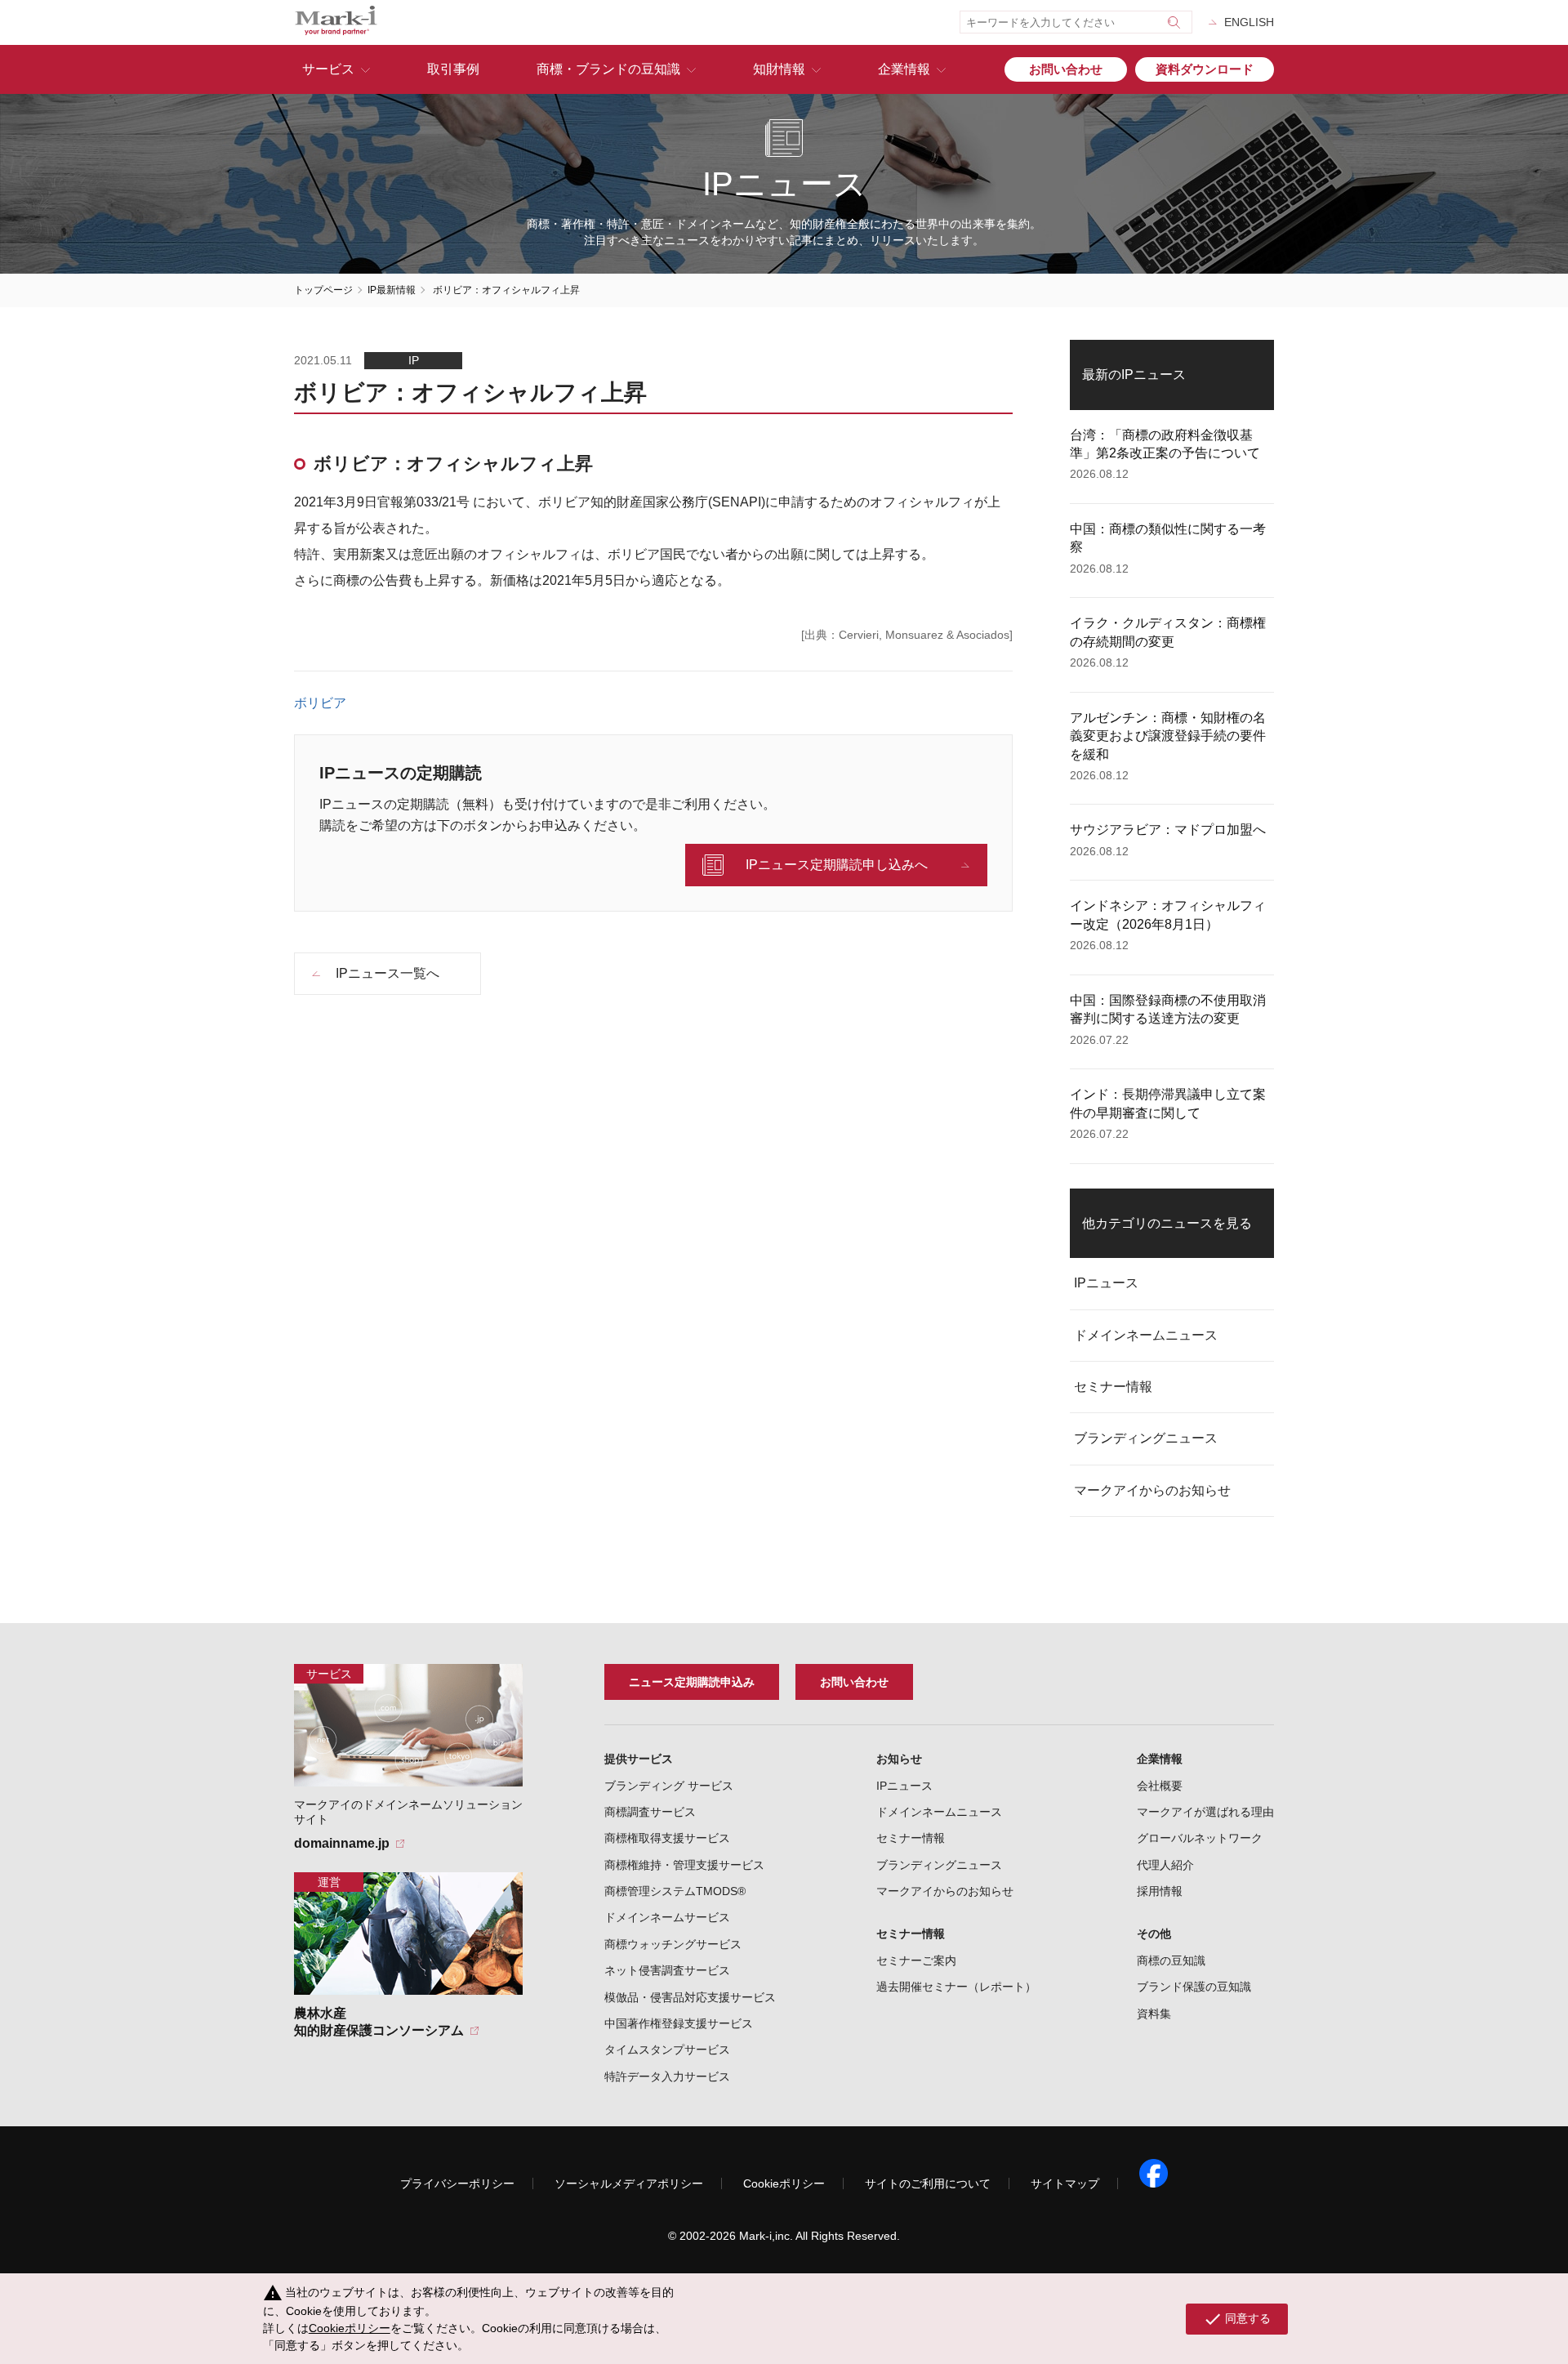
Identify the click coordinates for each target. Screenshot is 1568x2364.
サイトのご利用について (928, 2183)
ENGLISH (1249, 22)
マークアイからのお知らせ (1152, 1490)
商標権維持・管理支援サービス (684, 1865)
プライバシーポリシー (457, 2183)
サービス (328, 69)
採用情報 (1160, 1891)
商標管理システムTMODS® (675, 1891)
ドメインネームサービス (667, 1917)
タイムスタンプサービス (667, 2050)
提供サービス (639, 1759)
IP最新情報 (392, 290)
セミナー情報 (1113, 1387)
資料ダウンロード (1205, 69)
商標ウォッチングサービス (673, 1944)
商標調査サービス (650, 1812)
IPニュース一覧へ (388, 973)
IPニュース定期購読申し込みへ (837, 865)
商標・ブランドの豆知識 (608, 69)
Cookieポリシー (784, 2183)
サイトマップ (1065, 2183)
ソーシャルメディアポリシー (629, 2183)
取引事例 (453, 69)
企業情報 (904, 69)
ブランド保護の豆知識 (1194, 1987)
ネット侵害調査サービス (667, 1970)
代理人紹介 (1165, 1865)
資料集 (1154, 2014)
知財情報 (779, 69)
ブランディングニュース (1146, 1438)
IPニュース (1106, 1283)
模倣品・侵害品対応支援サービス (690, 1997)
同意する (1237, 2319)
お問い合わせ (1066, 69)
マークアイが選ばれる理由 (1205, 1812)
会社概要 (1160, 1786)
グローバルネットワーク (1200, 1838)
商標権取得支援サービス (667, 1838)
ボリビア (320, 703)
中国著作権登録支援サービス (679, 2023)
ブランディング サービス (669, 1786)
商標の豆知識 (1171, 1960)
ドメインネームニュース (1146, 1335)
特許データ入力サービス (667, 2076)
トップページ (323, 290)
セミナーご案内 (916, 1960)
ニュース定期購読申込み (692, 1682)
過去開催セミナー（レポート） (956, 1987)
